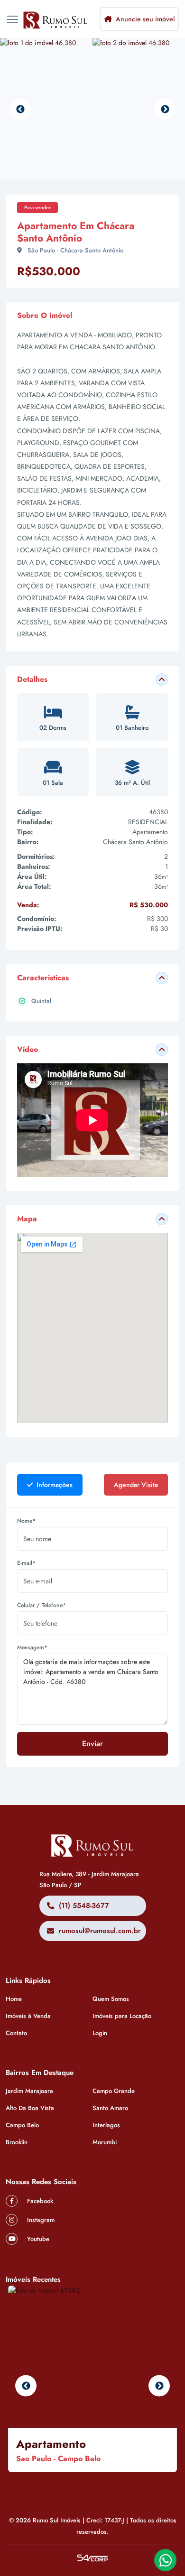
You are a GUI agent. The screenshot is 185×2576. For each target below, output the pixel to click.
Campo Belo (22, 2125)
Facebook (39, 2201)
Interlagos (106, 2125)
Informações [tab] (54, 1485)
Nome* (26, 1521)
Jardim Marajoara (29, 2091)
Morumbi (105, 2142)
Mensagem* (32, 1647)
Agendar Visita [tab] (136, 1485)
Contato (16, 2033)
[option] (46, 109)
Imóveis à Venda (28, 2016)
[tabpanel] (92, 1641)
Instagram (40, 2220)
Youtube (37, 2239)
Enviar (92, 1744)
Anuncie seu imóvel (144, 19)
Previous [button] (20, 109)
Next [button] (165, 109)
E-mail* (26, 1563)
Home (14, 1999)
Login (100, 2033)
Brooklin (17, 2142)
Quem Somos (111, 1999)
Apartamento (51, 2444)
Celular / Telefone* (42, 1605)
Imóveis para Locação (122, 2016)
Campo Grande (114, 2091)
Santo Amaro (110, 2108)
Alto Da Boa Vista (30, 2108)
